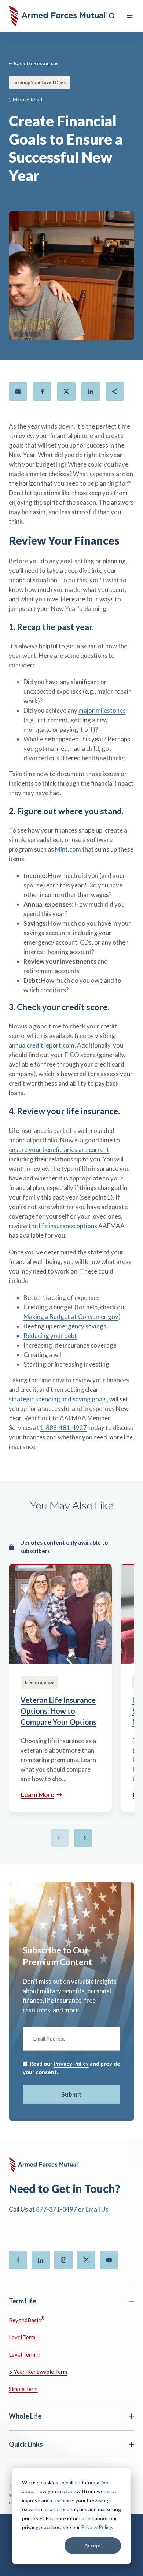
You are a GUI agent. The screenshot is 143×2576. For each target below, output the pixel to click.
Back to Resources (36, 63)
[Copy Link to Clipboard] (115, 392)
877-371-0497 (56, 2209)
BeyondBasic (27, 2319)
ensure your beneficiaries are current (59, 1150)
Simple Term (23, 2389)
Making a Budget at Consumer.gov (71, 1317)
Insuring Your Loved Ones (39, 82)
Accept (93, 2545)
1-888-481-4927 (63, 1428)
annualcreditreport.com (42, 1045)
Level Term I (23, 2337)
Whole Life (25, 2416)
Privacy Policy (96, 2527)
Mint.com (68, 849)
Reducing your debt (50, 1336)
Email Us (97, 2209)
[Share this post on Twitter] (66, 392)
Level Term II (24, 2354)
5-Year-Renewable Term (38, 2372)
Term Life (23, 2301)
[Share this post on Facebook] (42, 392)
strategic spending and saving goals (58, 1399)
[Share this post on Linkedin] (91, 392)
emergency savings (80, 1326)
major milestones (102, 710)
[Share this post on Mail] (18, 392)
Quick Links (26, 2444)
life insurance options (68, 1226)
